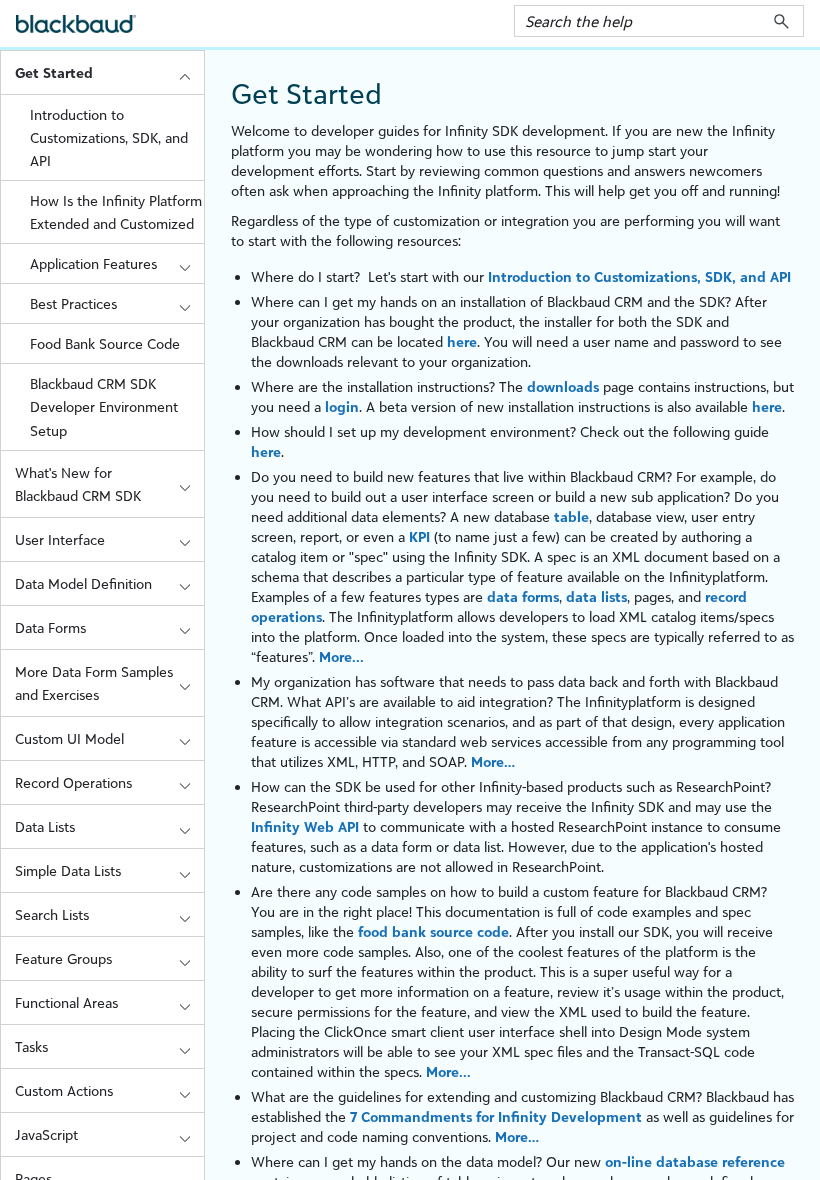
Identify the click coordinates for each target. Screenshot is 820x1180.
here (462, 341)
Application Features (93, 263)
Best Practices (73, 303)
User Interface (60, 539)
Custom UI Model (69, 738)
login (342, 406)
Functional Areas (66, 1002)
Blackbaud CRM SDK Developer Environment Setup (104, 406)
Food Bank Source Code (105, 343)
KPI (419, 536)
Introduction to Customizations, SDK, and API (109, 137)
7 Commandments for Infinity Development (496, 1116)
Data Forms (50, 627)
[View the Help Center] (76, 32)
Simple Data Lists (68, 870)
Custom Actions (64, 1090)
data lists (596, 596)
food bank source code (433, 931)
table (571, 516)
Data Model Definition (83, 583)
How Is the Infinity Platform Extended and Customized (116, 212)
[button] (781, 21)
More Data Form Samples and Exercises (94, 683)
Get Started (54, 72)
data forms (523, 596)
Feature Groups (63, 958)
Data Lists (45, 826)
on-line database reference (695, 1161)
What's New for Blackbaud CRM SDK (78, 484)
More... (341, 656)
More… (493, 761)
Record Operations (73, 782)
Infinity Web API (305, 826)
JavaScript (46, 1134)
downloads (563, 386)
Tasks (31, 1046)
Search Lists (52, 914)
